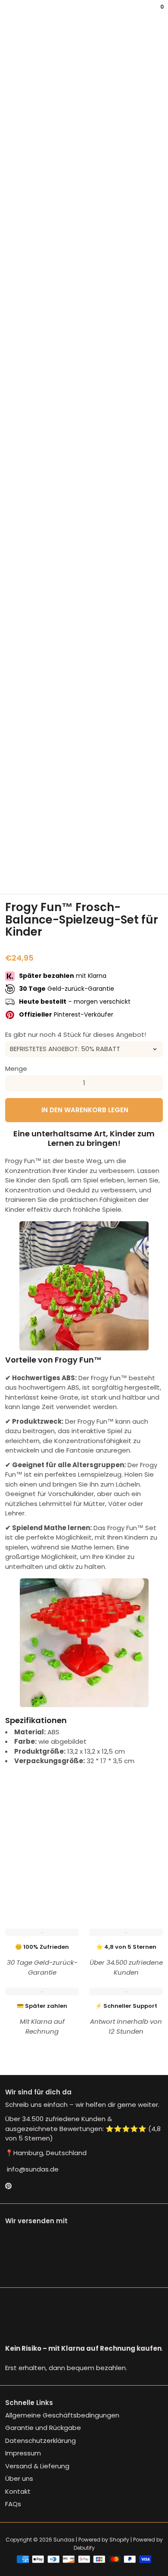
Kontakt (18, 2491)
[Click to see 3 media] (70, 873)
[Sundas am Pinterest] (8, 2186)
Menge (16, 1069)
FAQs (13, 2504)
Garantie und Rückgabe (43, 2428)
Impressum (23, 2453)
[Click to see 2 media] (43, 873)
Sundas (64, 2540)
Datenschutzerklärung (40, 2441)
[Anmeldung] (156, 13)
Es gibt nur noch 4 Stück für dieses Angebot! (76, 1034)
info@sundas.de (32, 2169)
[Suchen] (10, 13)
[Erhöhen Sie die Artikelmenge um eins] (155, 1083)
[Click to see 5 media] (125, 873)
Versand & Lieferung (37, 2466)
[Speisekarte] (7, 13)
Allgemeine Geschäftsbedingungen (62, 2415)
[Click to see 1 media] (16, 873)
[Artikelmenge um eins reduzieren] (13, 1083)
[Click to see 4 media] (98, 873)
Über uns (19, 2478)
